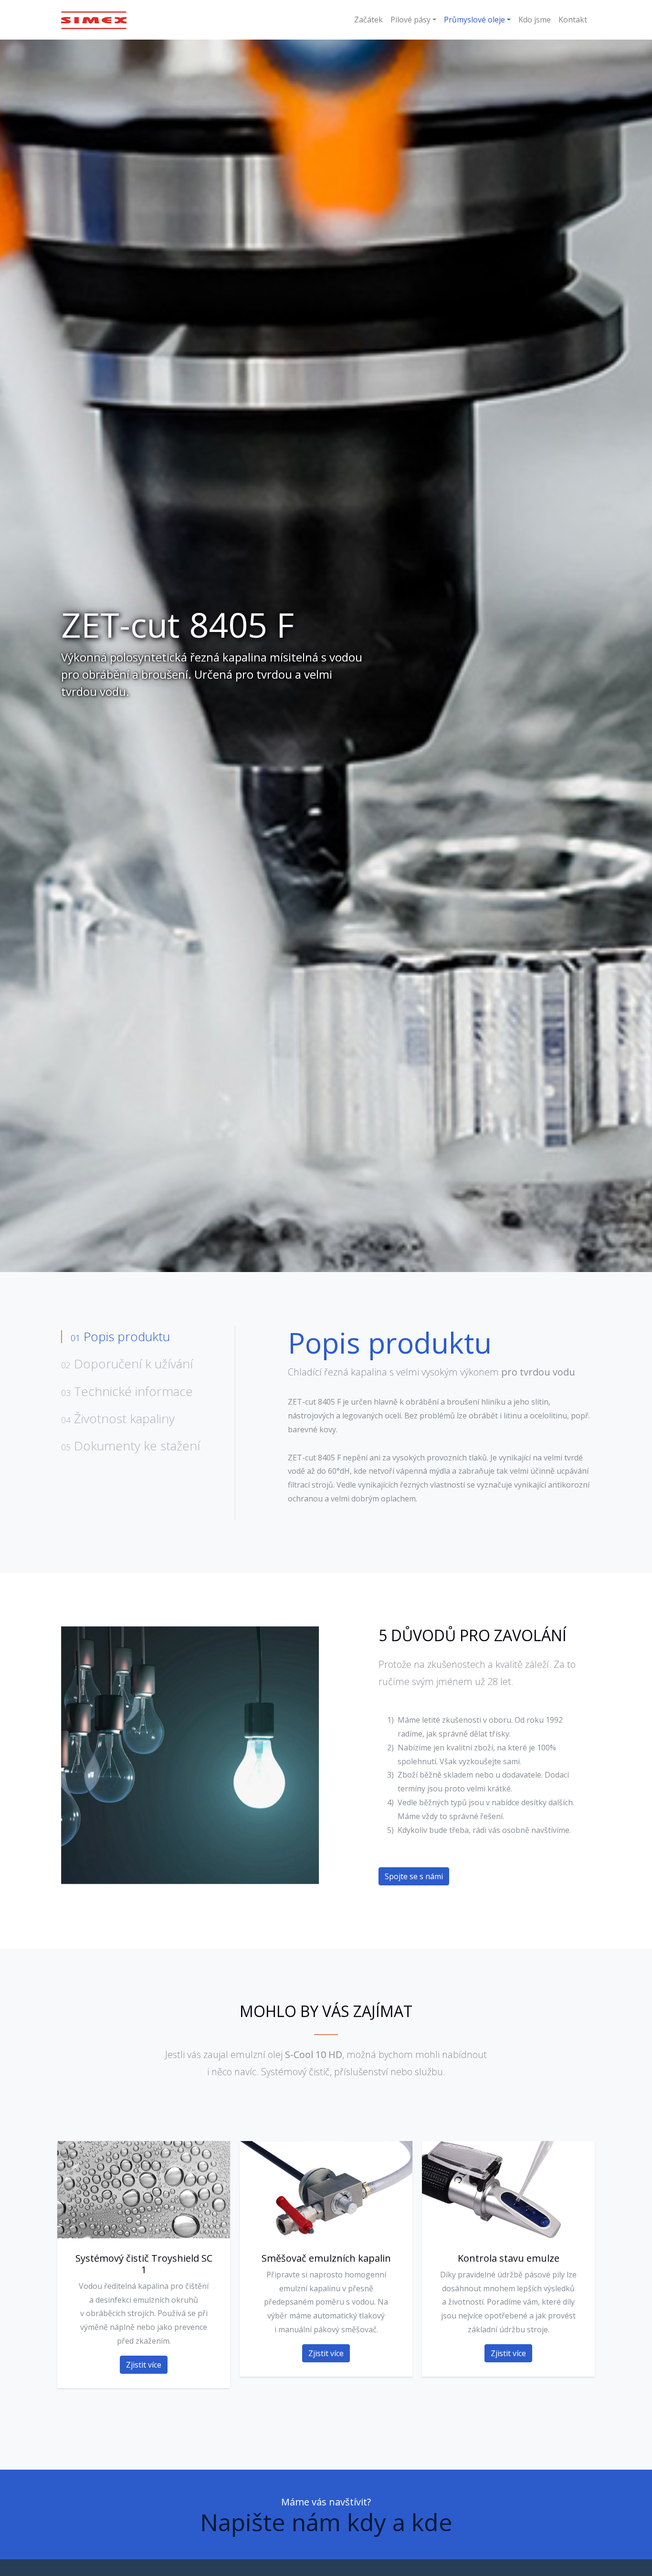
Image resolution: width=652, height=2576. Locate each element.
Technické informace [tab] (127, 1391)
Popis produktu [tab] (120, 1336)
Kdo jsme (535, 20)
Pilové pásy (410, 20)
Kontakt (573, 20)
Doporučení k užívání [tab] (127, 1364)
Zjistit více (144, 2364)
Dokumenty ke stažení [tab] (131, 1445)
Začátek (368, 20)
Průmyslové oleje (474, 20)
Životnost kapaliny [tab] (118, 1418)
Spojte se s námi (414, 1877)
